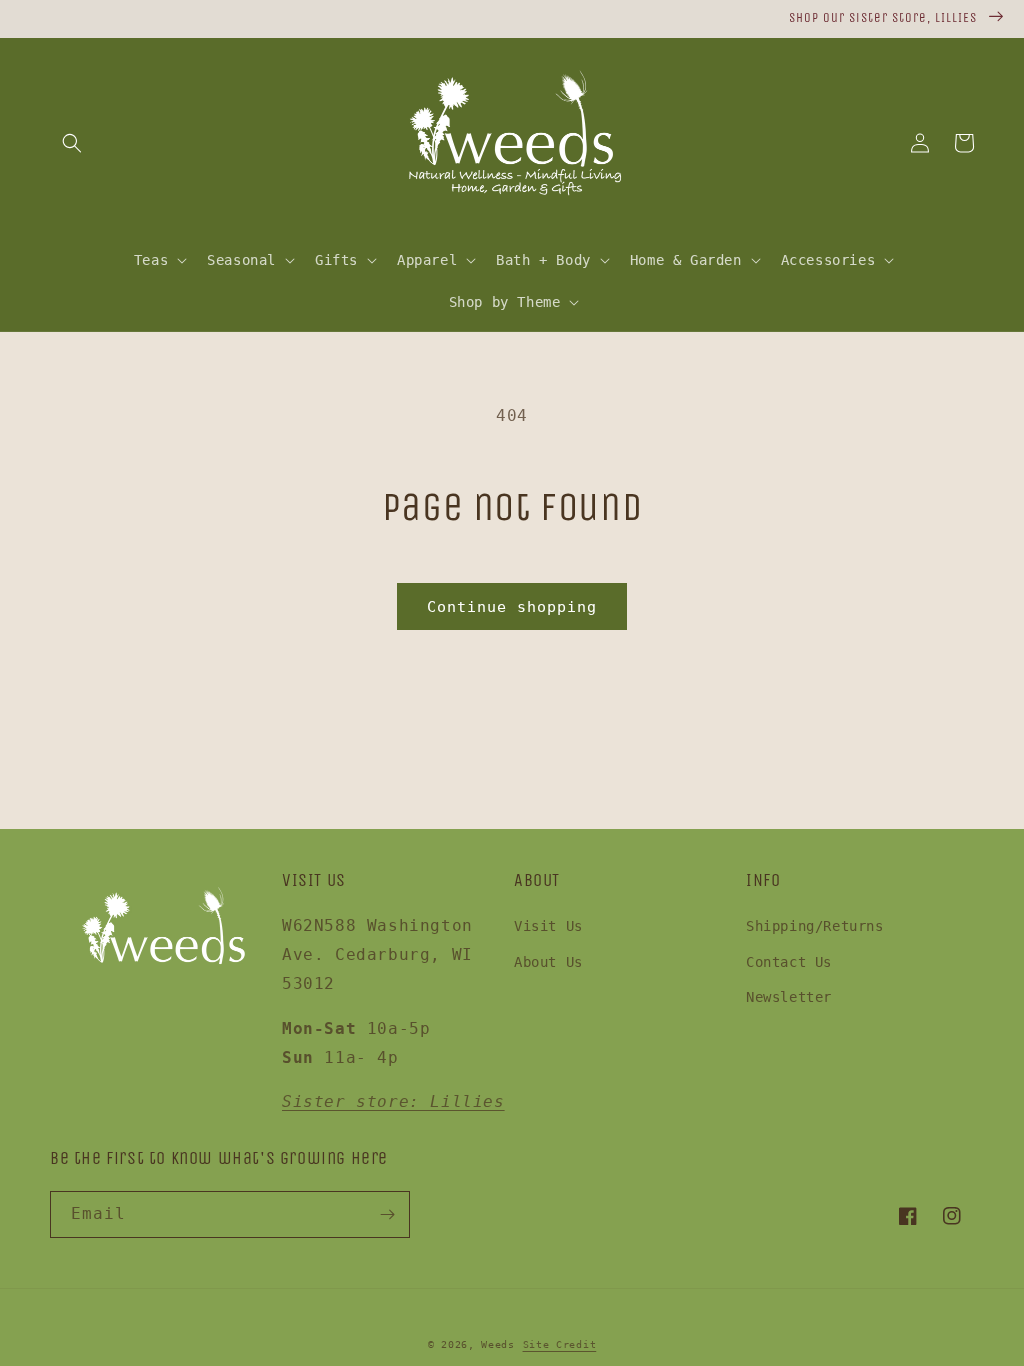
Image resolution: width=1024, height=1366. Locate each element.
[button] (72, 143)
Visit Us (548, 926)
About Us (548, 962)
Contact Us (789, 962)
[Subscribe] (387, 1214)
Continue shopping (512, 607)
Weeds (498, 1344)
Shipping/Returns (815, 926)
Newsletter (789, 997)
